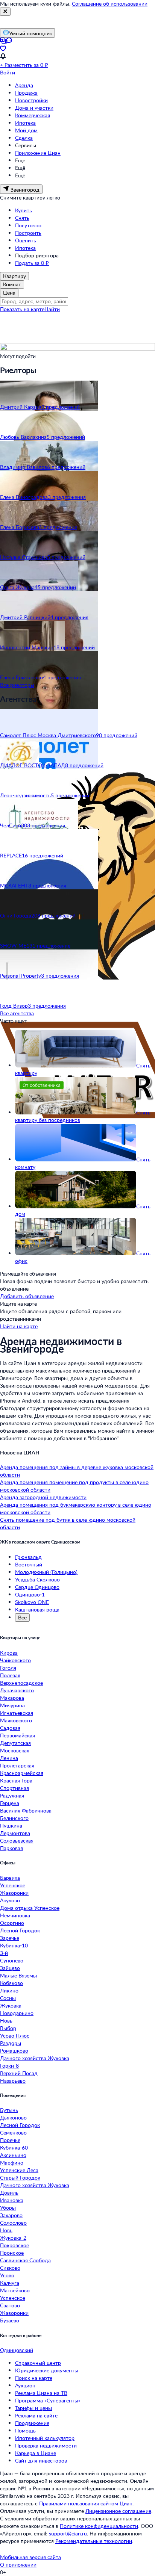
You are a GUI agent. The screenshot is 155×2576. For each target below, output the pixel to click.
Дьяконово (13, 2117)
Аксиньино (13, 2155)
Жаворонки (14, 1893)
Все (22, 1617)
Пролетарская (17, 1765)
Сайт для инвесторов (41, 2460)
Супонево (12, 1960)
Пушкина (11, 1825)
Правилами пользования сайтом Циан (86, 2503)
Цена (9, 293)
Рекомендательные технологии (94, 2541)
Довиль (9, 2193)
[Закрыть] (5, 12)
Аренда (24, 85)
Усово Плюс (15, 2036)
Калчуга (10, 2283)
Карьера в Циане (36, 2453)
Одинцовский (17, 2350)
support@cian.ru (68, 2533)
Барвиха (10, 1878)
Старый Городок (20, 2178)
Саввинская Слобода (25, 2260)
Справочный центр (38, 2363)
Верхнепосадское (21, 1683)
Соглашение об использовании (110, 4)
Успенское (13, 1885)
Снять (22, 218)
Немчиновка (15, 1915)
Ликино (9, 1990)
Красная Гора (16, 1780)
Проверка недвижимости (46, 2445)
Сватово (10, 2305)
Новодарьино (17, 2013)
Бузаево (10, 2320)
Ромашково (14, 2051)
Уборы (8, 2208)
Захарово (11, 2215)
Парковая (11, 1848)
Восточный (29, 1564)
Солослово (13, 2223)
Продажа (26, 93)
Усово (7, 2275)
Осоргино (12, 1923)
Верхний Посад (19, 2073)
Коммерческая (33, 115)
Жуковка (11, 2005)
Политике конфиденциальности (99, 2526)
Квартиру (14, 276)
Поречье (10, 2140)
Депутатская (15, 1743)
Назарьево (13, 2081)
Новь (6, 2020)
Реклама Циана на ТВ (41, 2393)
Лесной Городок (20, 1930)
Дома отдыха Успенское (30, 1908)
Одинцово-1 (30, 1594)
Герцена (10, 1803)
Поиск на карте (34, 2378)
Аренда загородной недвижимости (43, 1497)
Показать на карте (22, 309)
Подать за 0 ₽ (32, 263)
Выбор (8, 2028)
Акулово (10, 1900)
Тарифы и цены (33, 2408)
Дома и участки (34, 108)
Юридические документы (47, 2370)
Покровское (14, 2245)
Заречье (10, 1938)
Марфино (12, 2163)
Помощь (25, 2430)
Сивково (10, 2268)
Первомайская (17, 1735)
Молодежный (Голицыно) (46, 1572)
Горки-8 (9, 2066)
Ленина (9, 1758)
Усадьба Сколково (37, 1579)
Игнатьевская (17, 1713)
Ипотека (25, 123)
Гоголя (8, 1668)
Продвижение (32, 2423)
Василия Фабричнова (26, 1810)
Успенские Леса (19, 2170)
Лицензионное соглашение (118, 2511)
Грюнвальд (28, 1557)
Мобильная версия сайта (30, 2557)
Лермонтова (15, 1833)
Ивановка (12, 2200)
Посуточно (28, 225)
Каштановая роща (37, 1609)
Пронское (12, 2253)
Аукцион (25, 2385)
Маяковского (16, 1720)
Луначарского (17, 1690)
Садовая (10, 1728)
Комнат (12, 284)
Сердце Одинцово (37, 1587)
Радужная (12, 1795)
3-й (4, 1953)
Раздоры (11, 2043)
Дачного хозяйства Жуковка (35, 2058)
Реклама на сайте (36, 2415)
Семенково (13, 2132)
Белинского (14, 1818)
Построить (28, 233)
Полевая (10, 1675)
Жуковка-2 (13, 2238)
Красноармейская (22, 1773)
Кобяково (11, 1983)
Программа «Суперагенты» (48, 2400)
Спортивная (14, 1788)
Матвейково (15, 2290)
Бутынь (9, 2110)
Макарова (12, 1698)
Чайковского (15, 1660)
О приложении (18, 2565)
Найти (52, 309)
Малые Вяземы (18, 1975)
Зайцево (10, 1968)
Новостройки (31, 100)
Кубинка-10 (14, 1945)
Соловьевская (17, 1841)
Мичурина (12, 1705)
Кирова (9, 1653)
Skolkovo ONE (32, 1602)
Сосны (8, 1998)
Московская (15, 1750)
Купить (24, 210)
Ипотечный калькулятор (45, 2438)
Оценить (26, 240)
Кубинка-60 (14, 2147)
